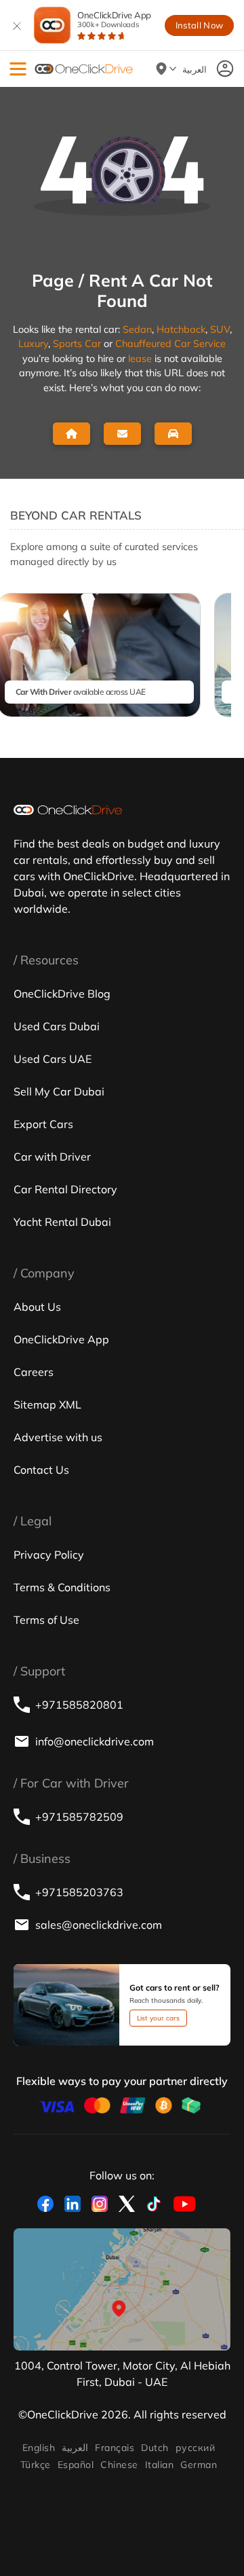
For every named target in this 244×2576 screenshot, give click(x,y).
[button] (18, 69)
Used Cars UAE (53, 1059)
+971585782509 (79, 1817)
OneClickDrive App (114, 19)
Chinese (119, 2465)
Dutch (155, 2448)
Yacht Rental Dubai (62, 1222)
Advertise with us (58, 1437)
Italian (159, 2465)
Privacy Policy (49, 1555)
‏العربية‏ (75, 2448)
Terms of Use (46, 1620)
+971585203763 (79, 1892)
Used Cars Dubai (57, 1026)
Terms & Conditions (62, 1587)
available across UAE (81, 692)
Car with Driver (52, 1157)
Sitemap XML (47, 1404)
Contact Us (41, 1470)
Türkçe (36, 2465)
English (39, 2448)
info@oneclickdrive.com (95, 1741)
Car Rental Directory (65, 1189)
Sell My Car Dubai (59, 1091)
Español (76, 2465)
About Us (37, 1307)
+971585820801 (79, 1705)
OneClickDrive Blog (62, 994)
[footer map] (122, 2289)
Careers (34, 1372)
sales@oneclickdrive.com (99, 1925)
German (199, 2465)
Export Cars (43, 1124)
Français (115, 2448)
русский (195, 2448)
